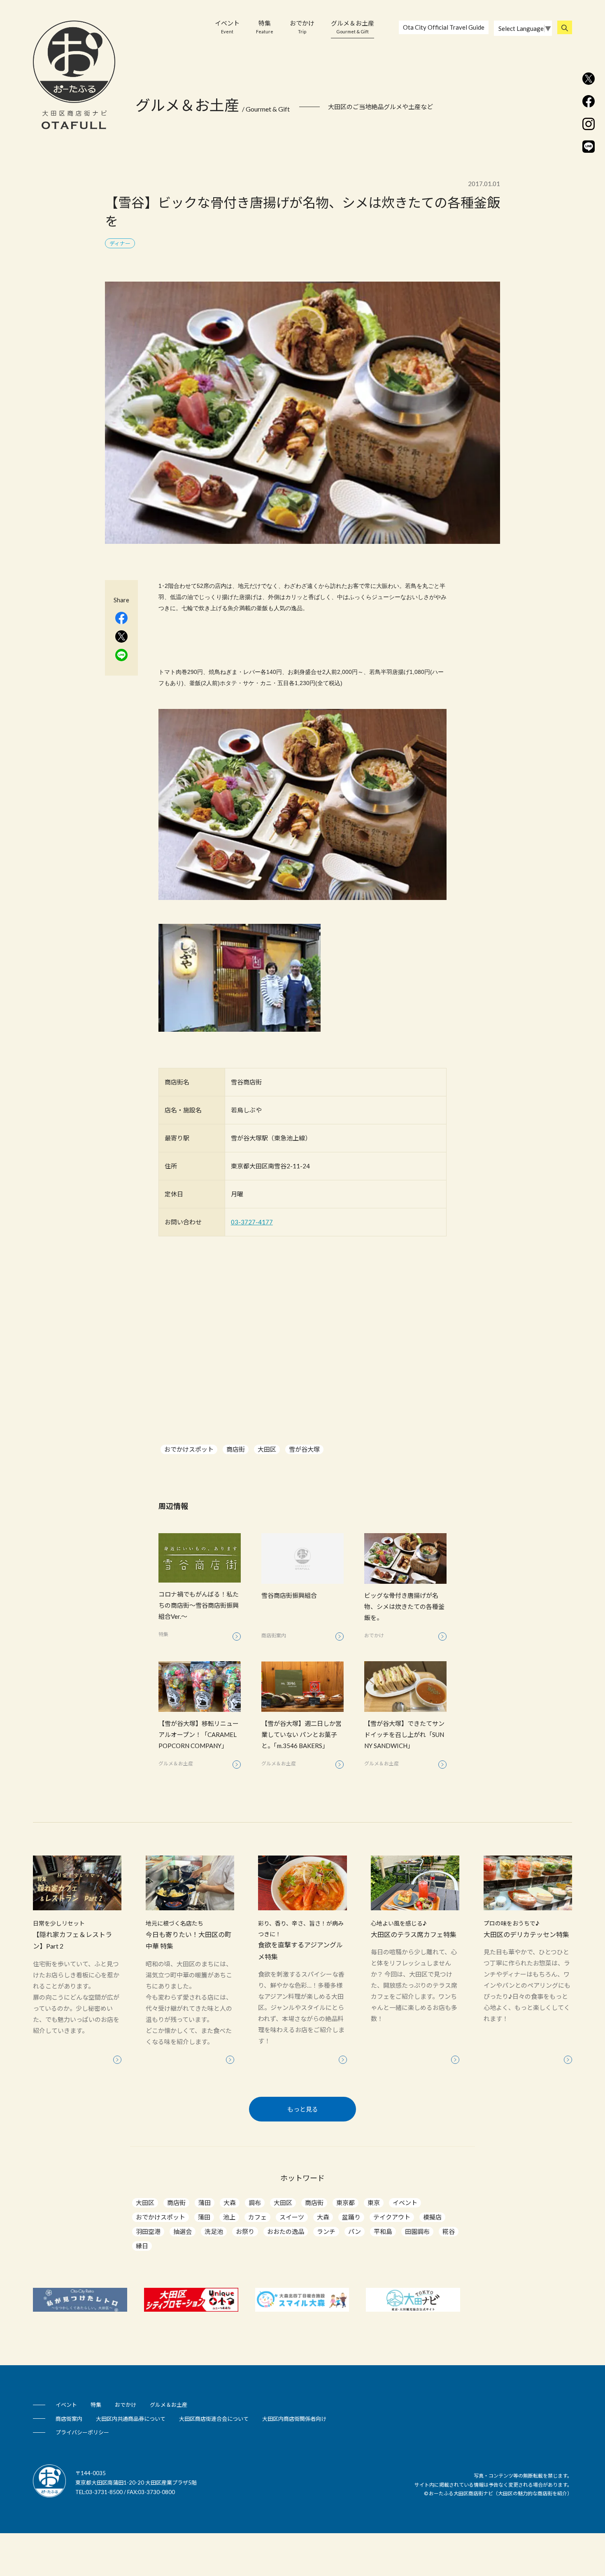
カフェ (257, 2217)
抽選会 (183, 2231)
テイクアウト (392, 2217)
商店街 (236, 1449)
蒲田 (205, 2203)
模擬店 (432, 2217)
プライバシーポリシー (82, 2432)
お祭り (245, 2231)
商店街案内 (69, 2419)
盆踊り (351, 2217)
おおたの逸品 (286, 2231)
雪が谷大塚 (304, 1449)
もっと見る (303, 2109)
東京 (374, 2203)
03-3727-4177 (252, 1222)
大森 (230, 2203)
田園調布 (417, 2231)
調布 (255, 2203)
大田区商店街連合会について (214, 2419)
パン (355, 2231)
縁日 (142, 2246)
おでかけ (302, 27)
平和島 (383, 2231)
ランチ (326, 2231)
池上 (229, 2217)
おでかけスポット (189, 1449)
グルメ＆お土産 (353, 27)
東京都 (346, 2203)
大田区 (267, 1449)
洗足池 (214, 2231)
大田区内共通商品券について (131, 2419)
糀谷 (449, 2231)
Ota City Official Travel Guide (444, 27)
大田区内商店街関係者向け (294, 2419)
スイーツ (292, 2217)
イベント (227, 27)
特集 (265, 27)
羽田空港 (148, 2231)
